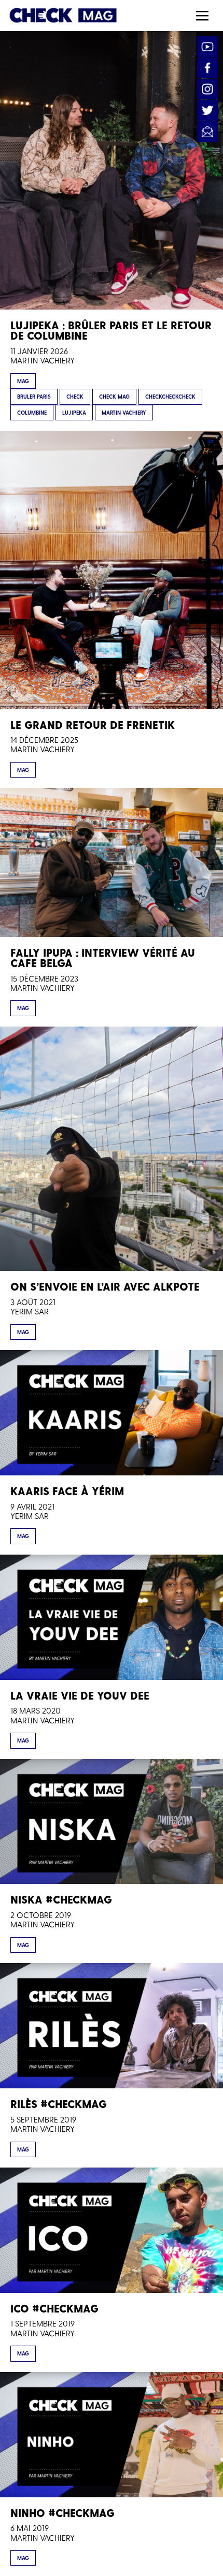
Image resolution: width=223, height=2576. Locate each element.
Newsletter (207, 131)
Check (75, 397)
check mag (114, 397)
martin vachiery (124, 413)
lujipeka (74, 413)
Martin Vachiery (43, 360)
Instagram (207, 89)
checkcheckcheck (170, 397)
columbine (32, 413)
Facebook (207, 68)
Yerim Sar (30, 1311)
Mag (23, 381)
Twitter (207, 110)
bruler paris (34, 397)
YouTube (207, 47)
